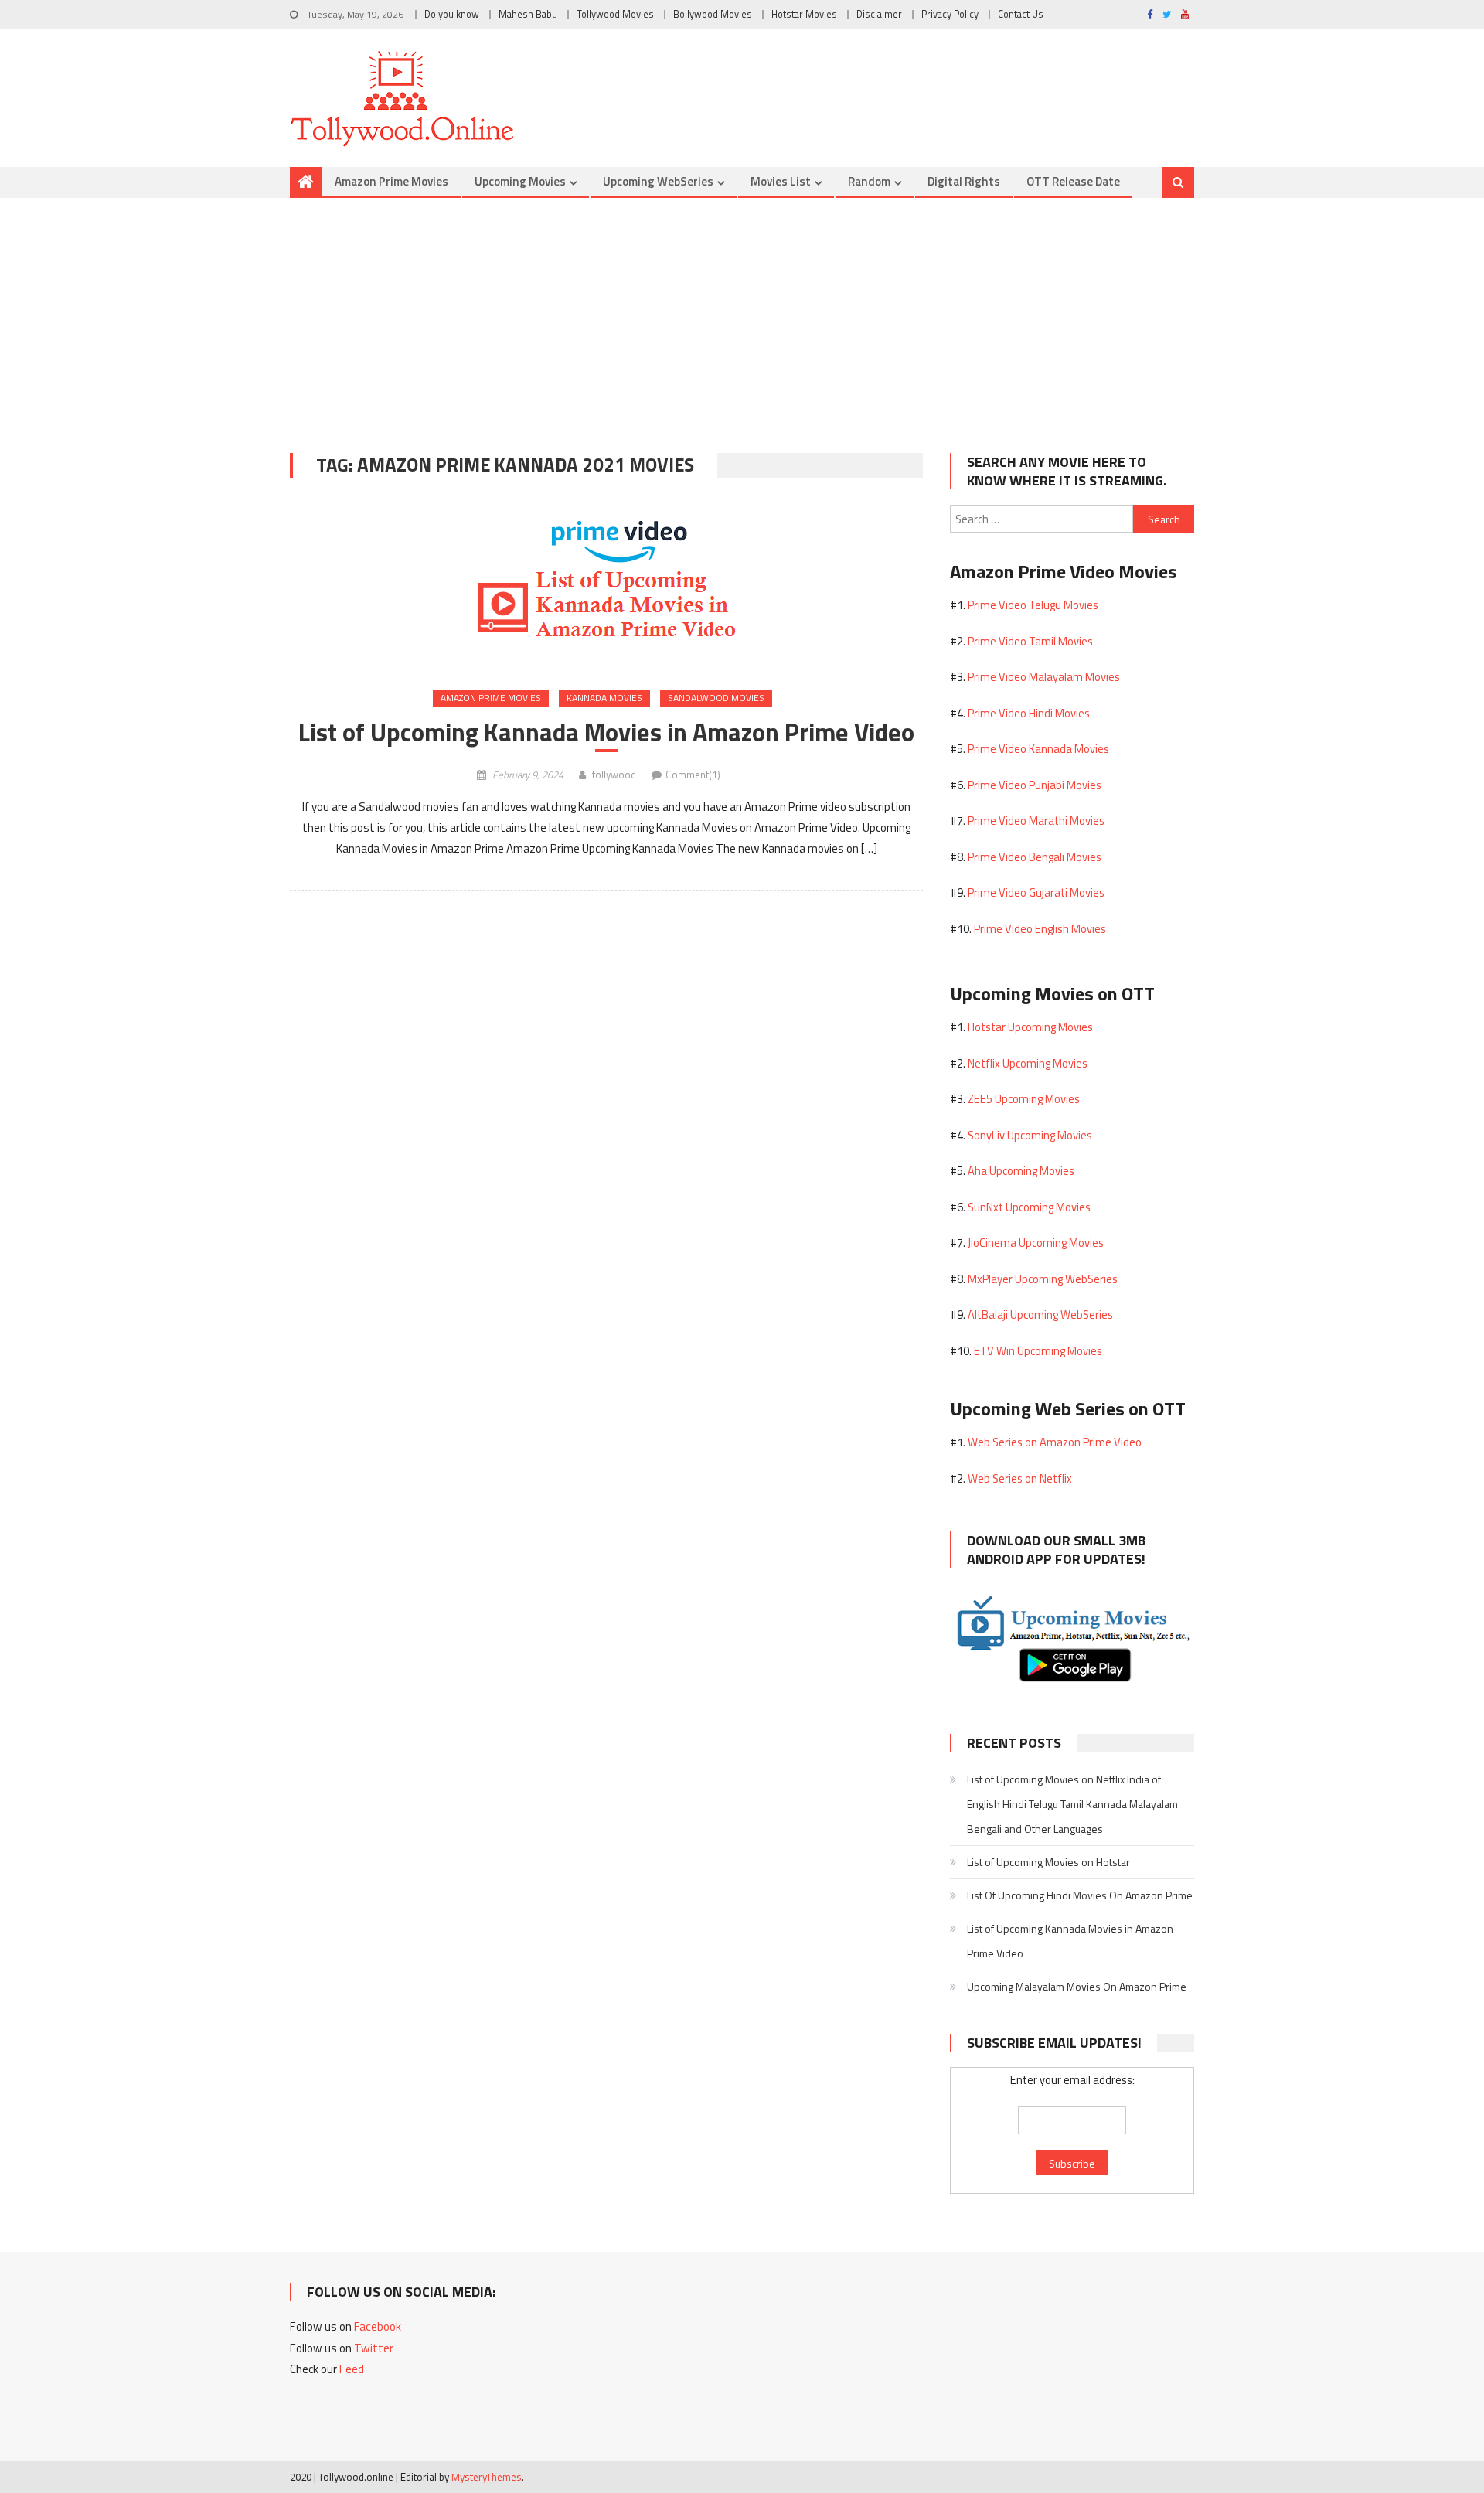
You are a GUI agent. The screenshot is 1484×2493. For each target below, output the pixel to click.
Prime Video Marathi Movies (1036, 821)
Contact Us (1021, 14)
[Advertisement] (742, 314)
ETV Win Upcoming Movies (1038, 1351)
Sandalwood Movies (716, 698)
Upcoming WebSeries (658, 181)
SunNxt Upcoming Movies (1029, 1207)
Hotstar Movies (804, 14)
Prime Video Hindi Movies (1029, 713)
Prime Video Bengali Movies (1035, 857)
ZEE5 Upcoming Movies (1024, 1099)
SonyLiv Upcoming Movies (1030, 1135)
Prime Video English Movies (1040, 929)
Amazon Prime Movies (391, 181)
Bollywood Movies (713, 14)
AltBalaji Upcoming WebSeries (1040, 1315)
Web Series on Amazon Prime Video (1055, 1442)
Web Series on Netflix (1020, 1478)
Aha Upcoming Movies (1021, 1171)
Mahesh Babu (528, 14)
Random (869, 181)
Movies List (781, 181)
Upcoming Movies (520, 181)
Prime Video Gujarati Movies (1036, 892)
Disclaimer (879, 14)
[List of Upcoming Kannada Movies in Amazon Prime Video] (606, 586)
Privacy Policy (950, 14)
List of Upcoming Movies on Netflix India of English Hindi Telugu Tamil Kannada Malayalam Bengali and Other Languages (1072, 1804)
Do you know (452, 14)
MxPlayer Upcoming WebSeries (1043, 1279)
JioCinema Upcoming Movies (1036, 1243)
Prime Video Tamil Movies (1030, 641)
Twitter (374, 2348)
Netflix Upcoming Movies (1028, 1063)
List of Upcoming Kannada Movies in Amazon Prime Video (606, 732)
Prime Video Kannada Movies (1038, 749)
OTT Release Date (1073, 181)
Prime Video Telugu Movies (1033, 605)
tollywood (614, 775)
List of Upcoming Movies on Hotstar (1048, 1862)
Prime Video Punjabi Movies (1035, 785)
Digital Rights (964, 181)
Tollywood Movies (615, 14)
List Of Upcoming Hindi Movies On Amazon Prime (1080, 1895)
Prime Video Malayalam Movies (1044, 677)
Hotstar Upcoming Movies (1030, 1027)
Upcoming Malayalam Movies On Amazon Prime (1077, 1986)
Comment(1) (693, 775)
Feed (352, 2369)
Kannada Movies (604, 698)
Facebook (378, 2326)
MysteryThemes (487, 2477)
